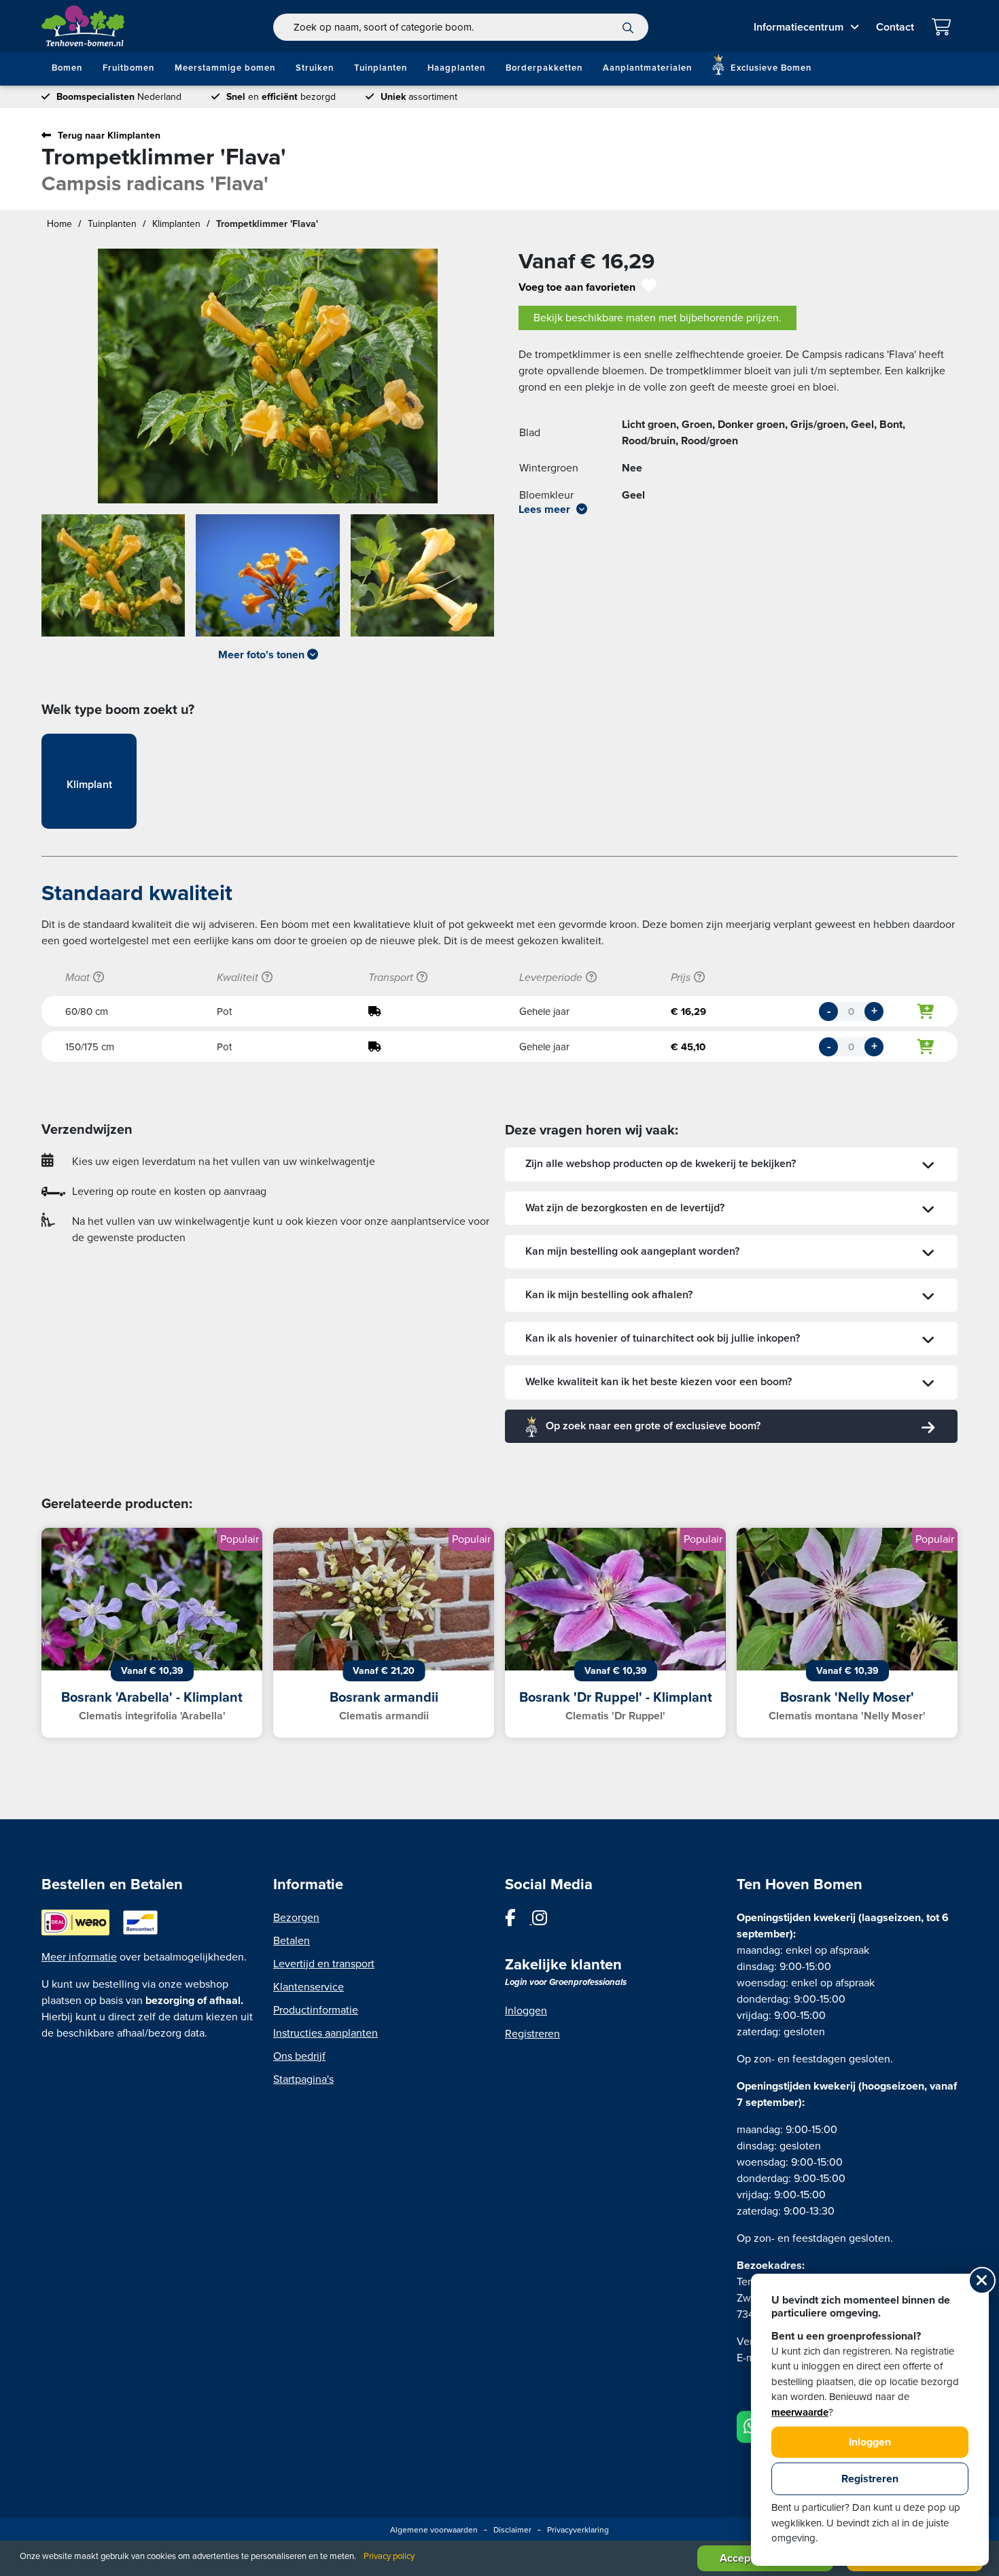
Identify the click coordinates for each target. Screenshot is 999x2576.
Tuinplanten (381, 68)
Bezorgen (296, 1918)
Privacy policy (389, 2556)
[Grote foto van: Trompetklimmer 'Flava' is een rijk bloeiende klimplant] (267, 581)
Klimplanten (176, 224)
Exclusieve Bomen (770, 68)
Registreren (532, 2034)
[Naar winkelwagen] (944, 29)
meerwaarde (800, 2412)
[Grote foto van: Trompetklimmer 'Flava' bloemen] (422, 581)
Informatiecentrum (799, 27)
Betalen (292, 1941)
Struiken (315, 68)
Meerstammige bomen (225, 68)
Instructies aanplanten (326, 2033)
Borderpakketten (544, 68)
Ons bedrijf (299, 2056)
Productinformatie (316, 2010)
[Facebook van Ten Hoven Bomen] (519, 1920)
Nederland (119, 97)
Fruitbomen (128, 68)
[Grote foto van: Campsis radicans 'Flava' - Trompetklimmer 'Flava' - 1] (113, 581)
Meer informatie (79, 1957)
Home (59, 224)
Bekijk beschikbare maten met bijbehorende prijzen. (658, 318)
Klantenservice (309, 1987)
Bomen (67, 68)
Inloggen (526, 2011)
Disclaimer (512, 2530)
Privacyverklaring (578, 2530)
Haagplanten (456, 68)
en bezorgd (281, 97)
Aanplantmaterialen (647, 68)
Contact (895, 27)
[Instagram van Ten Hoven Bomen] (546, 1920)
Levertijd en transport (324, 1964)
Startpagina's (303, 2079)
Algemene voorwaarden (434, 2530)
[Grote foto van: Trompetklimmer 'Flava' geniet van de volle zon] (268, 376)
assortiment (419, 97)
